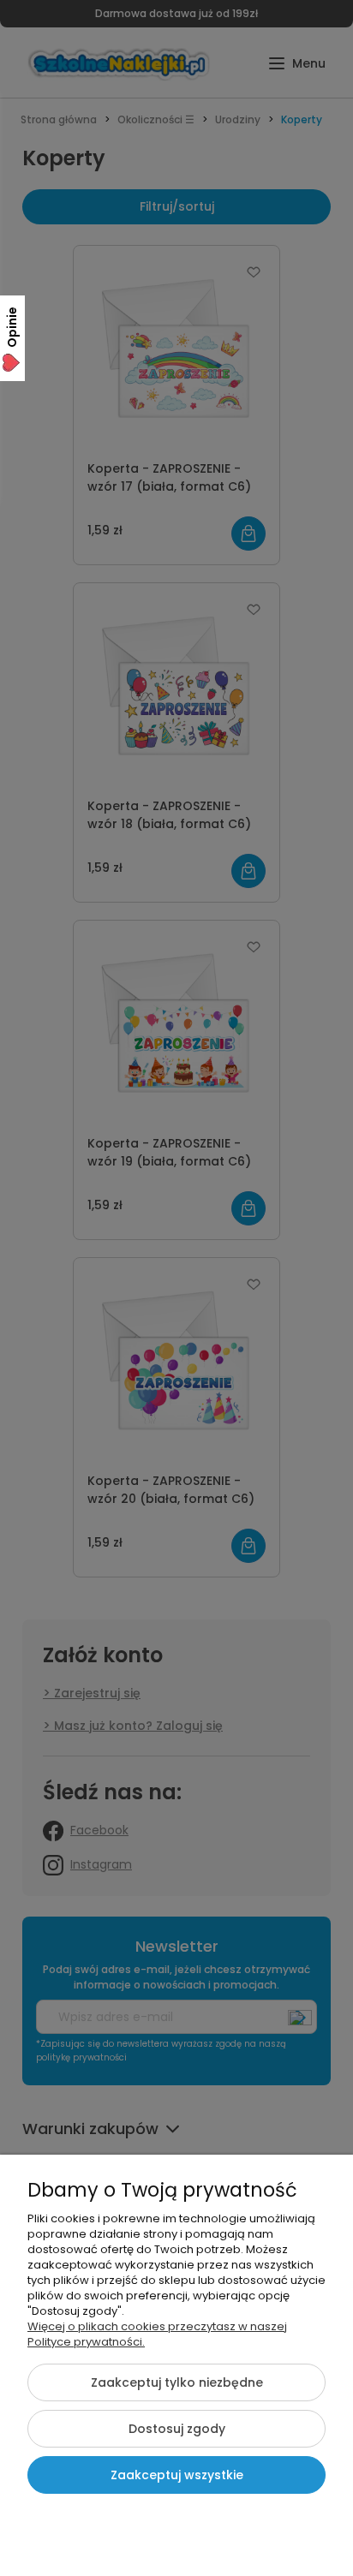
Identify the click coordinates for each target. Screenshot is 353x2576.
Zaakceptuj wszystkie (177, 2475)
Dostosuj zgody (177, 2429)
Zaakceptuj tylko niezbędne (177, 2382)
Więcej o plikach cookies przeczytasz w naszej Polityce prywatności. (157, 2334)
